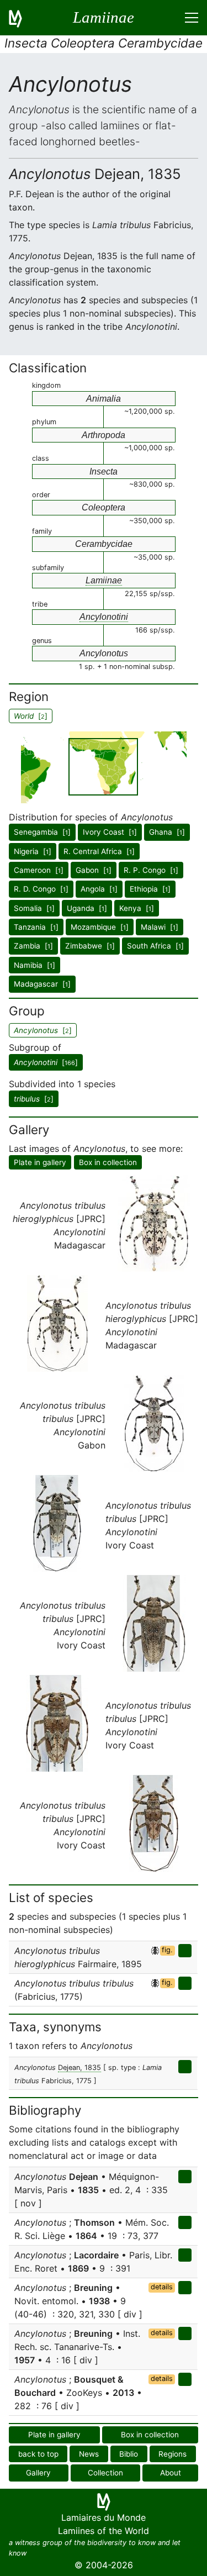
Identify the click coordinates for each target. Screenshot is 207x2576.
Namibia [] (34, 965)
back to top (38, 2454)
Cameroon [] (39, 870)
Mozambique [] (100, 927)
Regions (173, 2454)
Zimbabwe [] (90, 946)
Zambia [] (33, 946)
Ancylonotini (104, 617)
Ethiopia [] (150, 889)
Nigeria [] (33, 851)
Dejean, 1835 (79, 2067)
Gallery (38, 2473)
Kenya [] (137, 908)
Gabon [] (94, 870)
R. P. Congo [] (151, 870)
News (89, 2454)
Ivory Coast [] (110, 832)
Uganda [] (87, 908)
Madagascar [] (42, 984)
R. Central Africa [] (99, 851)
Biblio (129, 2454)
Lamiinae (104, 580)
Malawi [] (160, 927)
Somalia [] (34, 908)
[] (46, 1062)
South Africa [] (155, 946)
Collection (105, 2473)
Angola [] (99, 889)
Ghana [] (167, 832)
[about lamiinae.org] (22, 18)
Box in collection (108, 1162)
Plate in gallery (40, 1162)
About (171, 2473)
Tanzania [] (36, 927)
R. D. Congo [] (41, 889)
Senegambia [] (42, 832)
